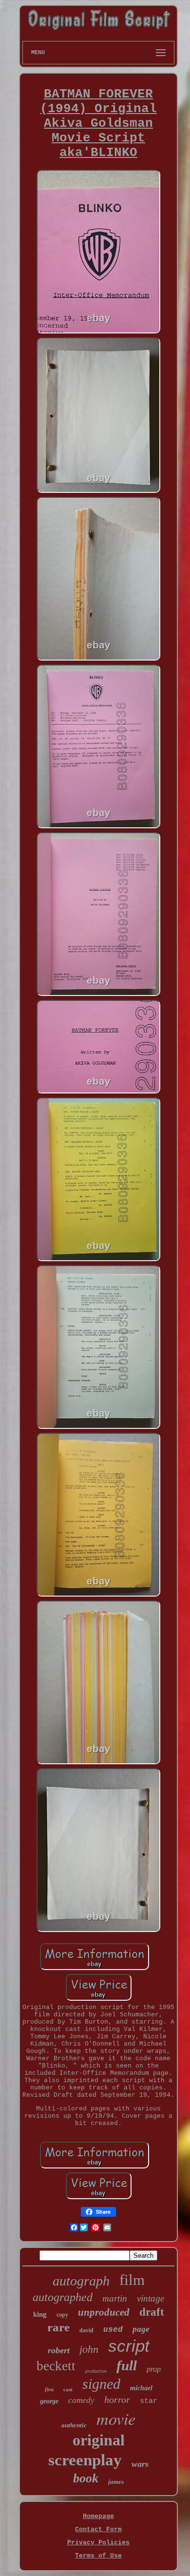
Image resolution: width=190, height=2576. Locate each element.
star (149, 2401)
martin (115, 2298)
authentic (74, 2425)
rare (58, 2327)
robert (59, 2350)
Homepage (98, 2516)
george (49, 2401)
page (141, 2329)
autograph (81, 2281)
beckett (56, 2366)
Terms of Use (98, 2556)
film (132, 2280)
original (99, 2440)
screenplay (85, 2460)
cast (68, 2389)
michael (141, 2388)
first (49, 2389)
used (113, 2330)
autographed (63, 2297)
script (129, 2346)
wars (140, 2464)
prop (154, 2369)
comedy (81, 2400)
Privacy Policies (98, 2543)
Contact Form (98, 2529)
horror (117, 2400)
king (40, 2314)
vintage (151, 2298)
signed (101, 2384)
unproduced (104, 2312)
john (89, 2349)
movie (116, 2418)
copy (62, 2315)
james (116, 2482)
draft (152, 2312)
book (86, 2478)
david (86, 2330)
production (96, 2371)
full (127, 2365)
